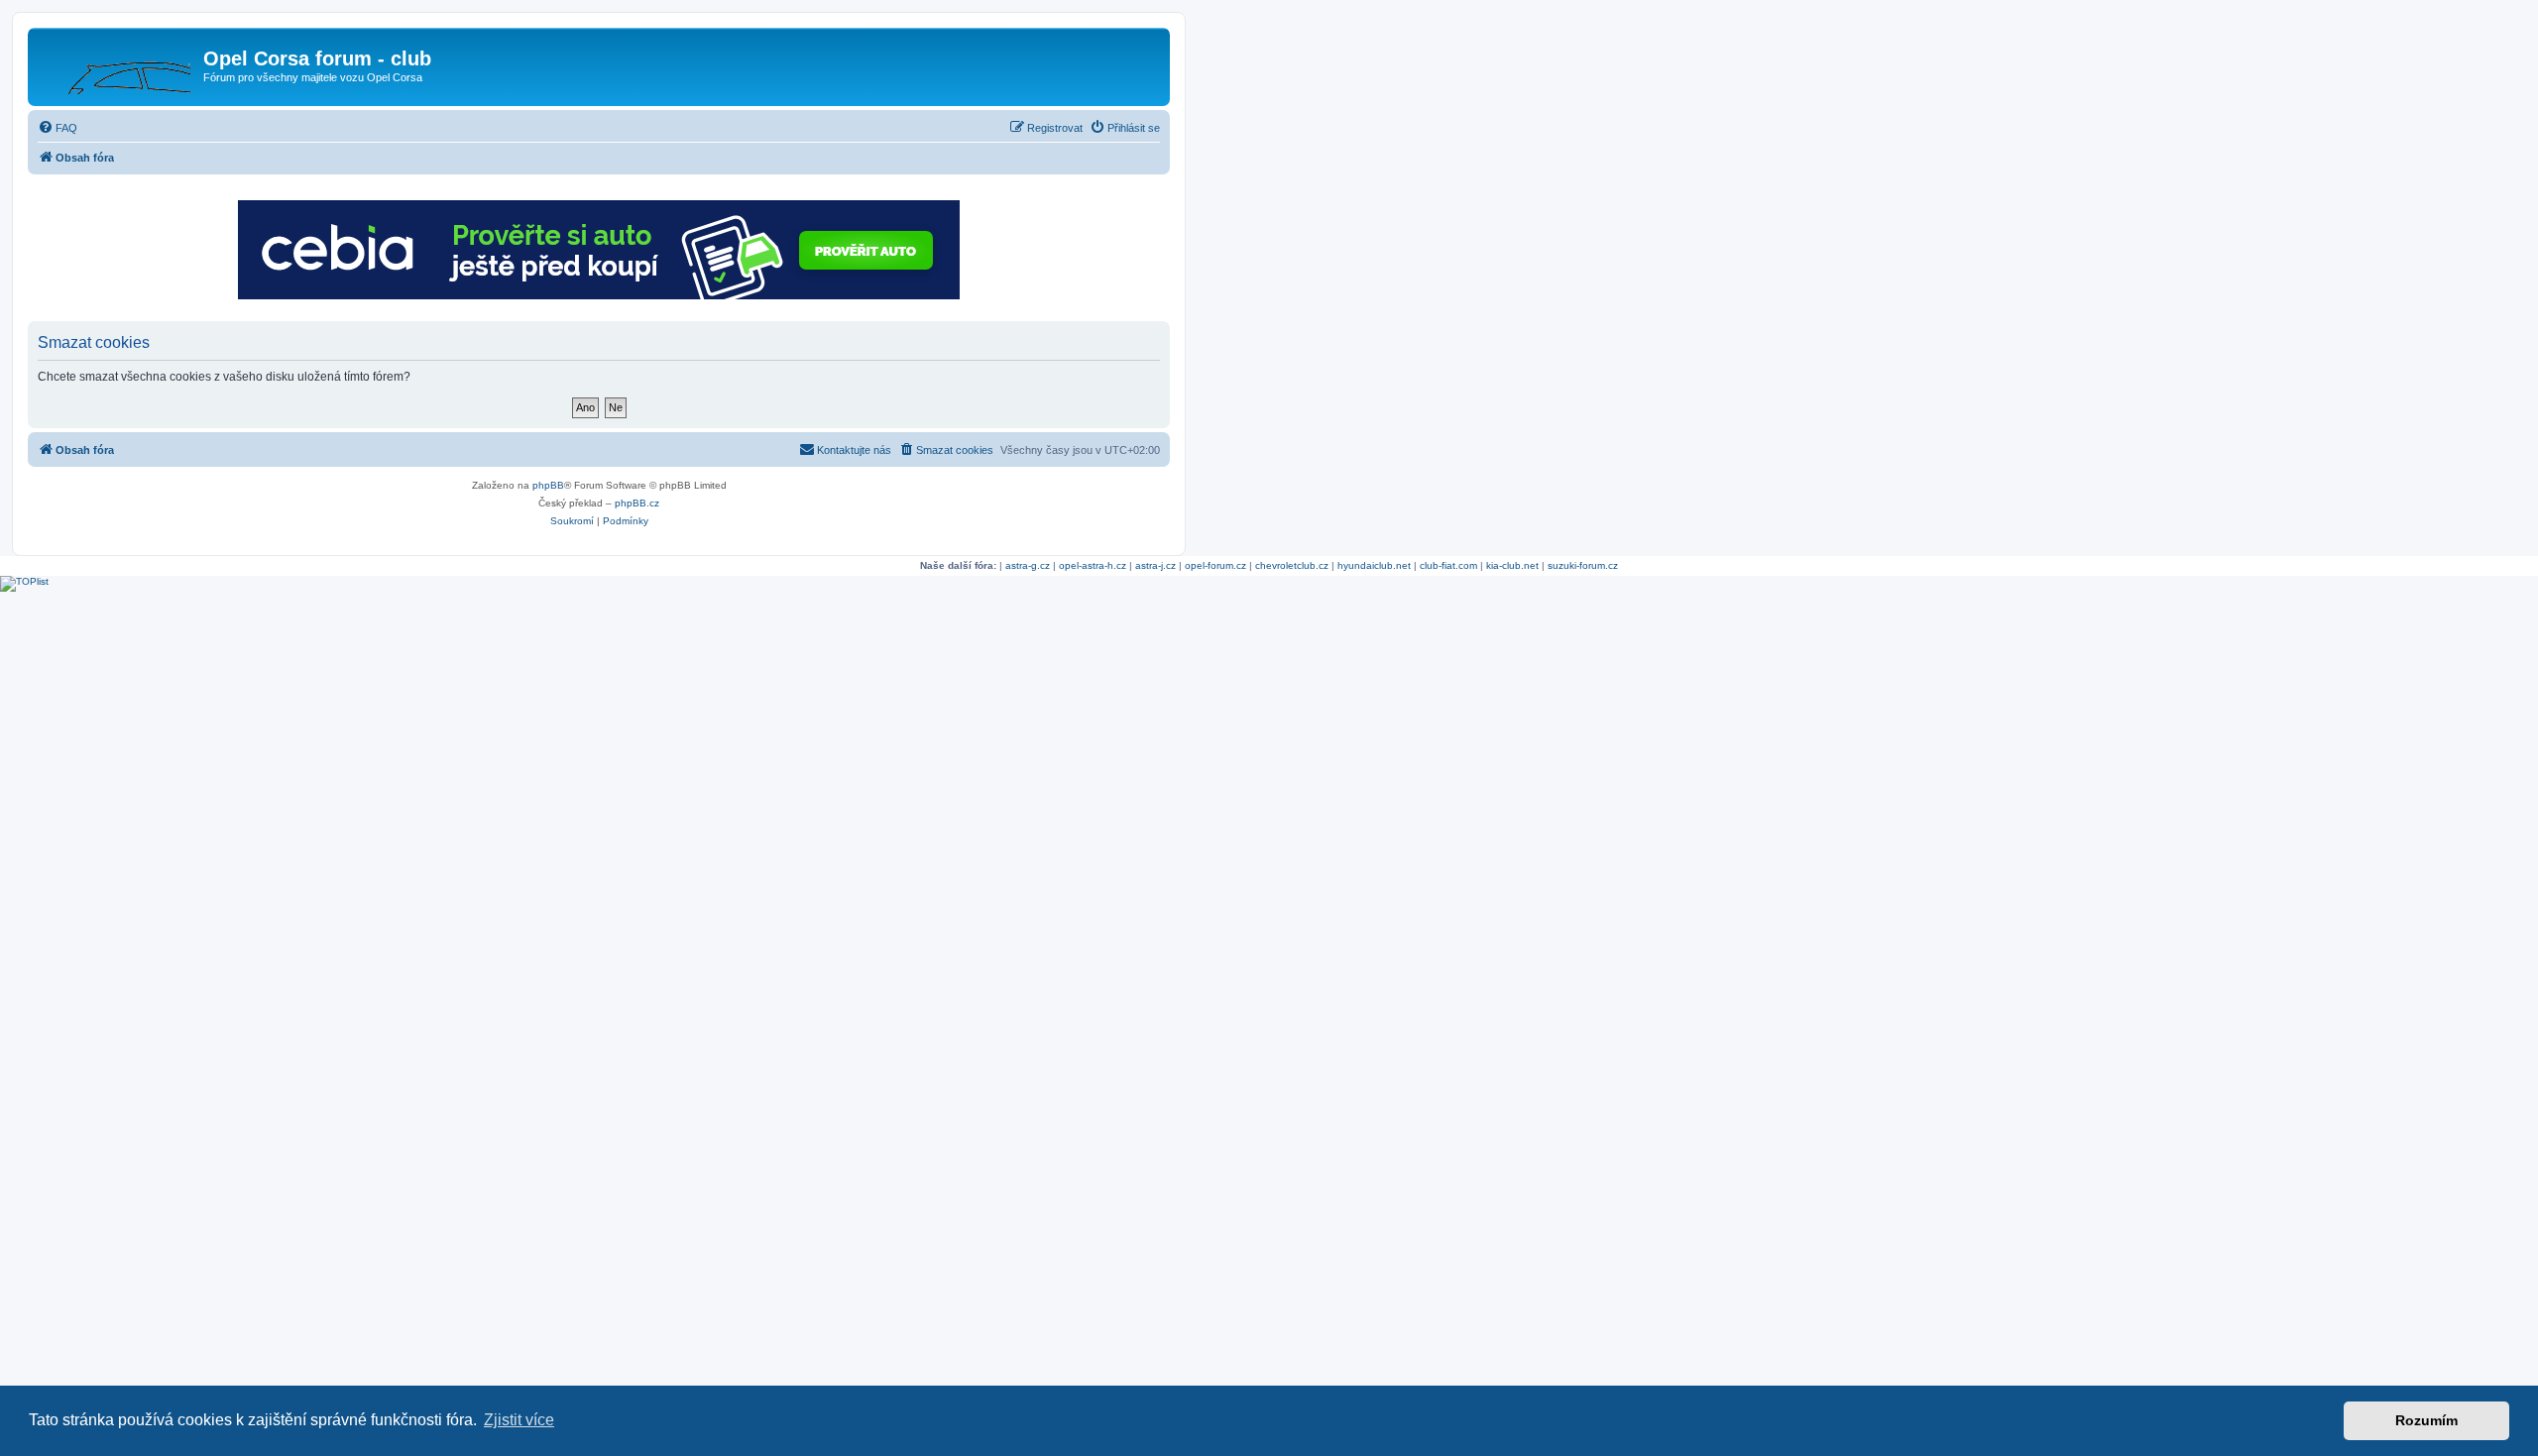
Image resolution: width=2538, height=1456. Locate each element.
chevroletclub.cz (1292, 565)
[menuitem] (58, 128)
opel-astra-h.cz (1093, 565)
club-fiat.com (1448, 565)
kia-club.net (1512, 565)
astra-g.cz (1028, 565)
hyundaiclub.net (1374, 565)
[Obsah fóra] (118, 64)
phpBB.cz (637, 503)
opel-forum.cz (1215, 565)
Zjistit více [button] (519, 1420)
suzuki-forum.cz (1583, 565)
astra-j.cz (1155, 565)
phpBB (548, 485)
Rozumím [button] (2426, 1420)
